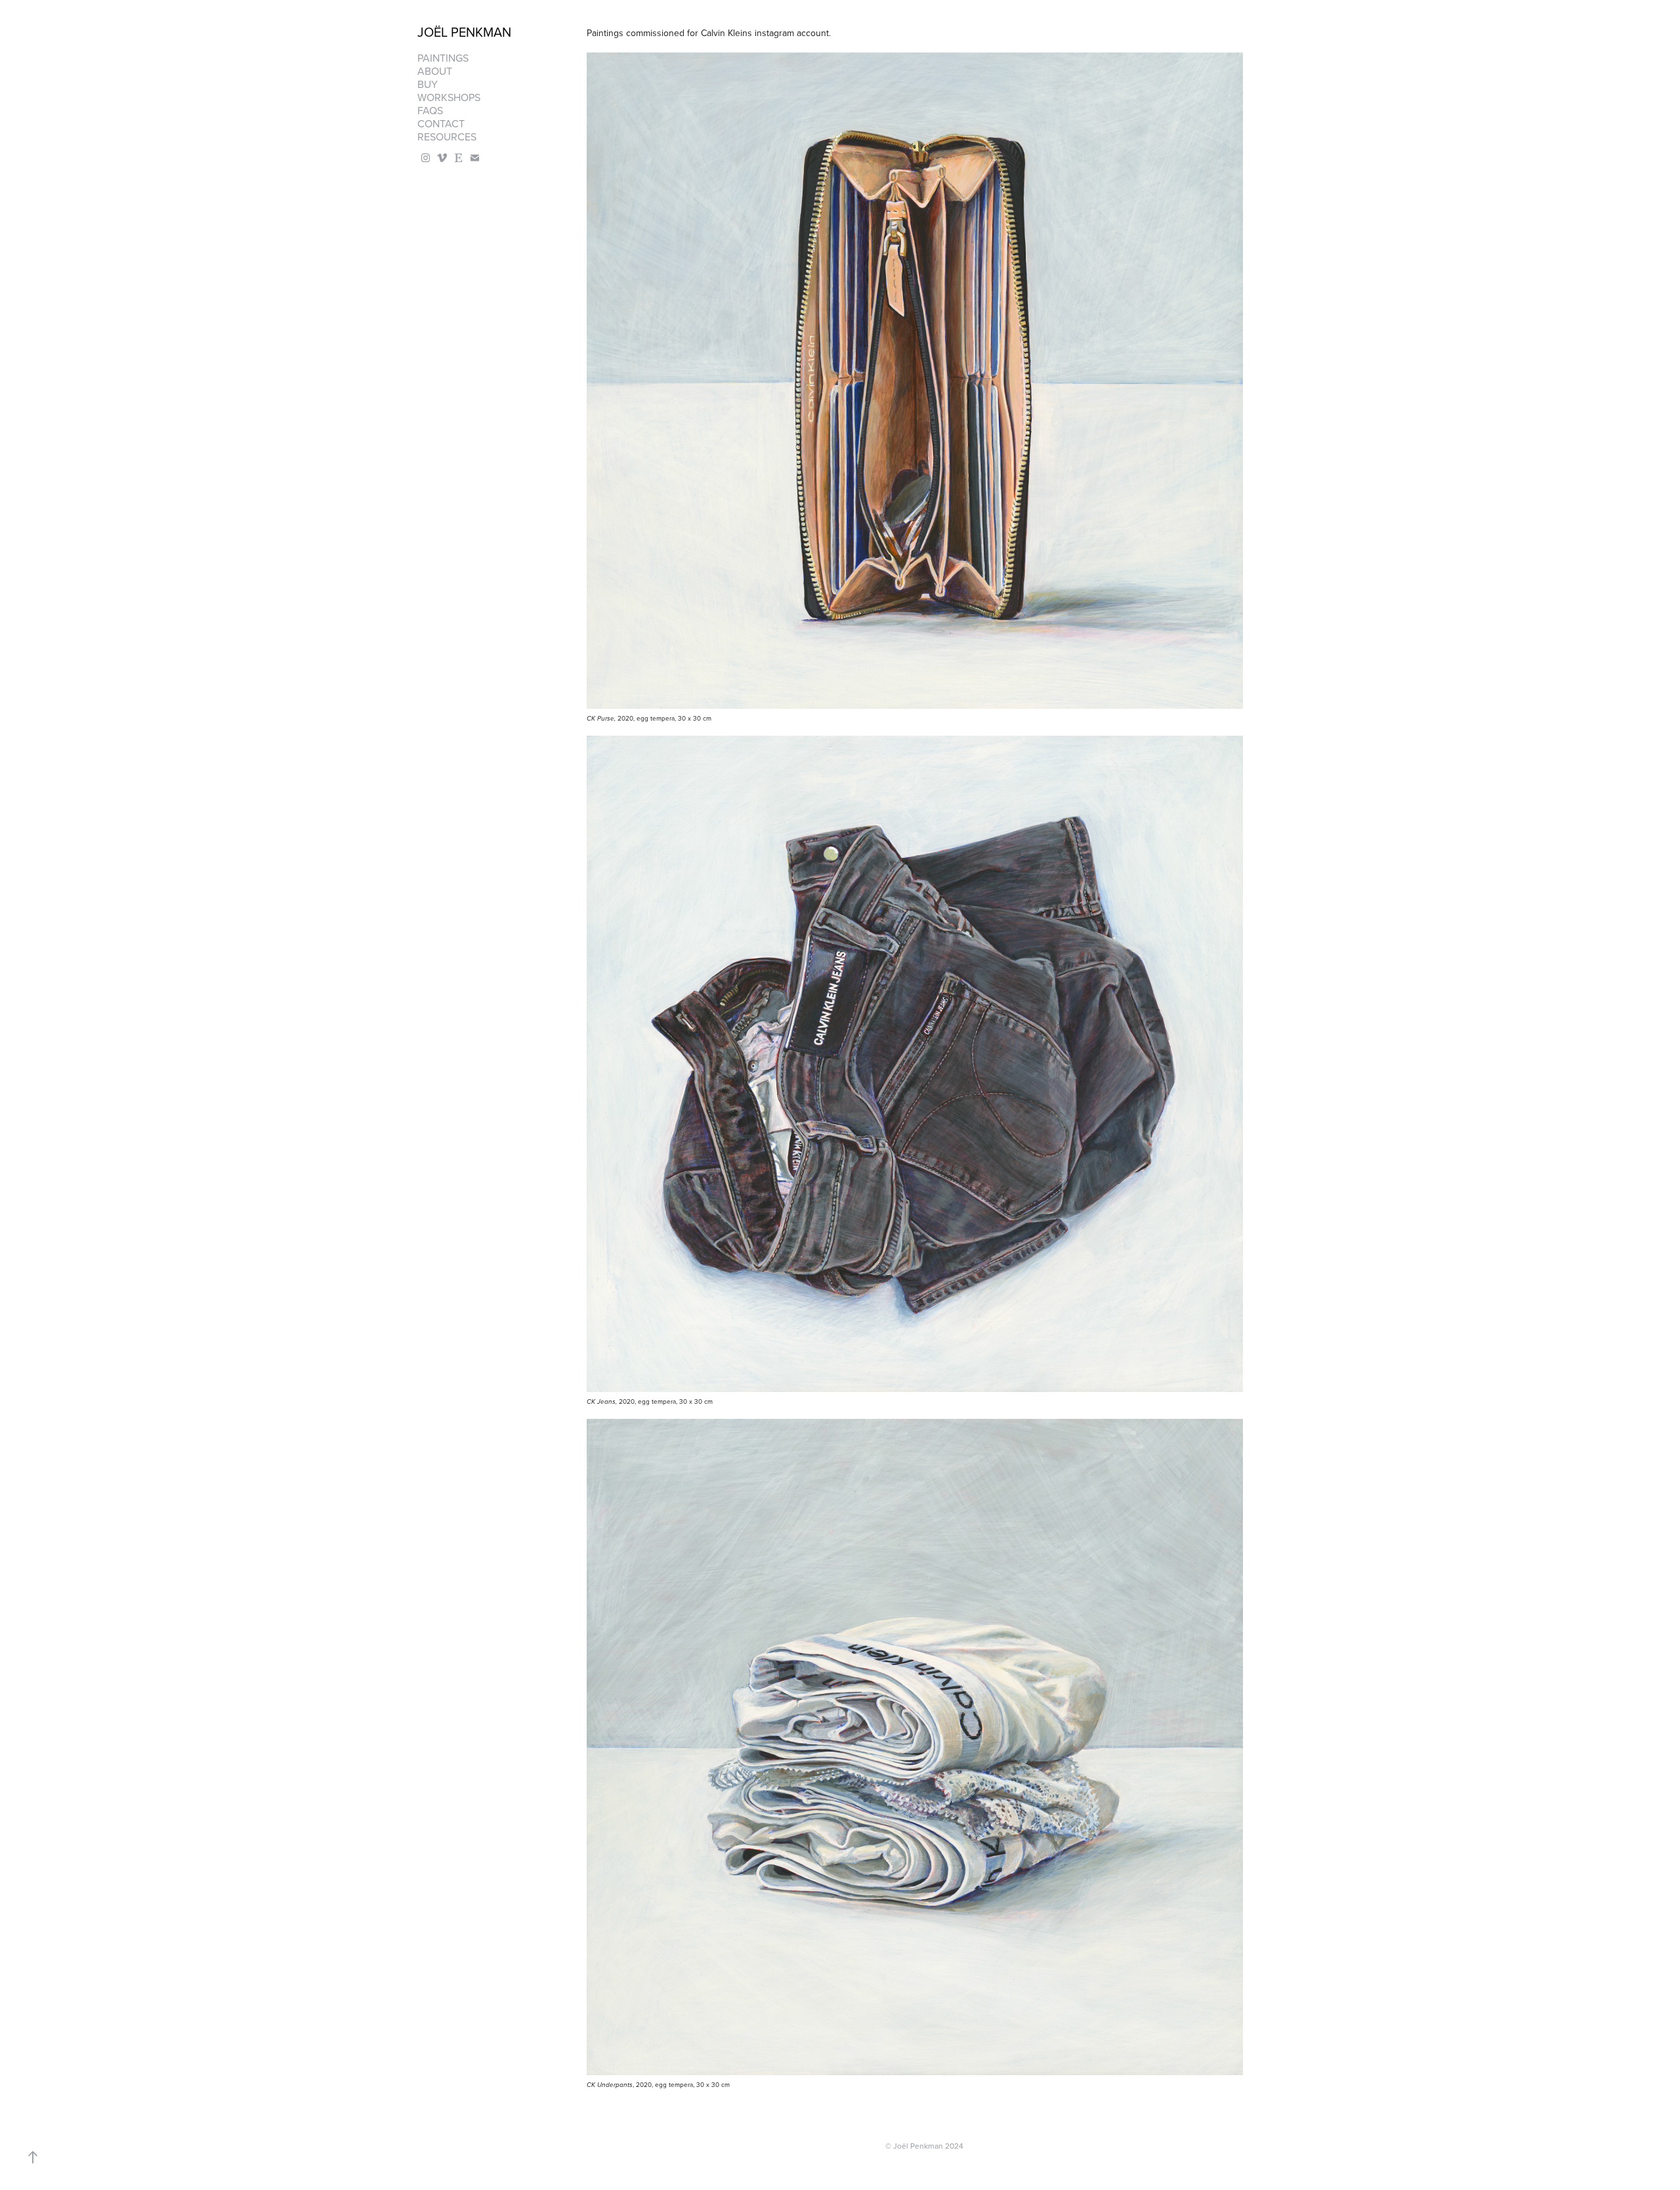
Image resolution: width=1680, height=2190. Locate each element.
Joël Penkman (464, 32)
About (435, 71)
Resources (447, 137)
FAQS (430, 110)
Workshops (449, 97)
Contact (441, 123)
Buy (428, 84)
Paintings (443, 58)
